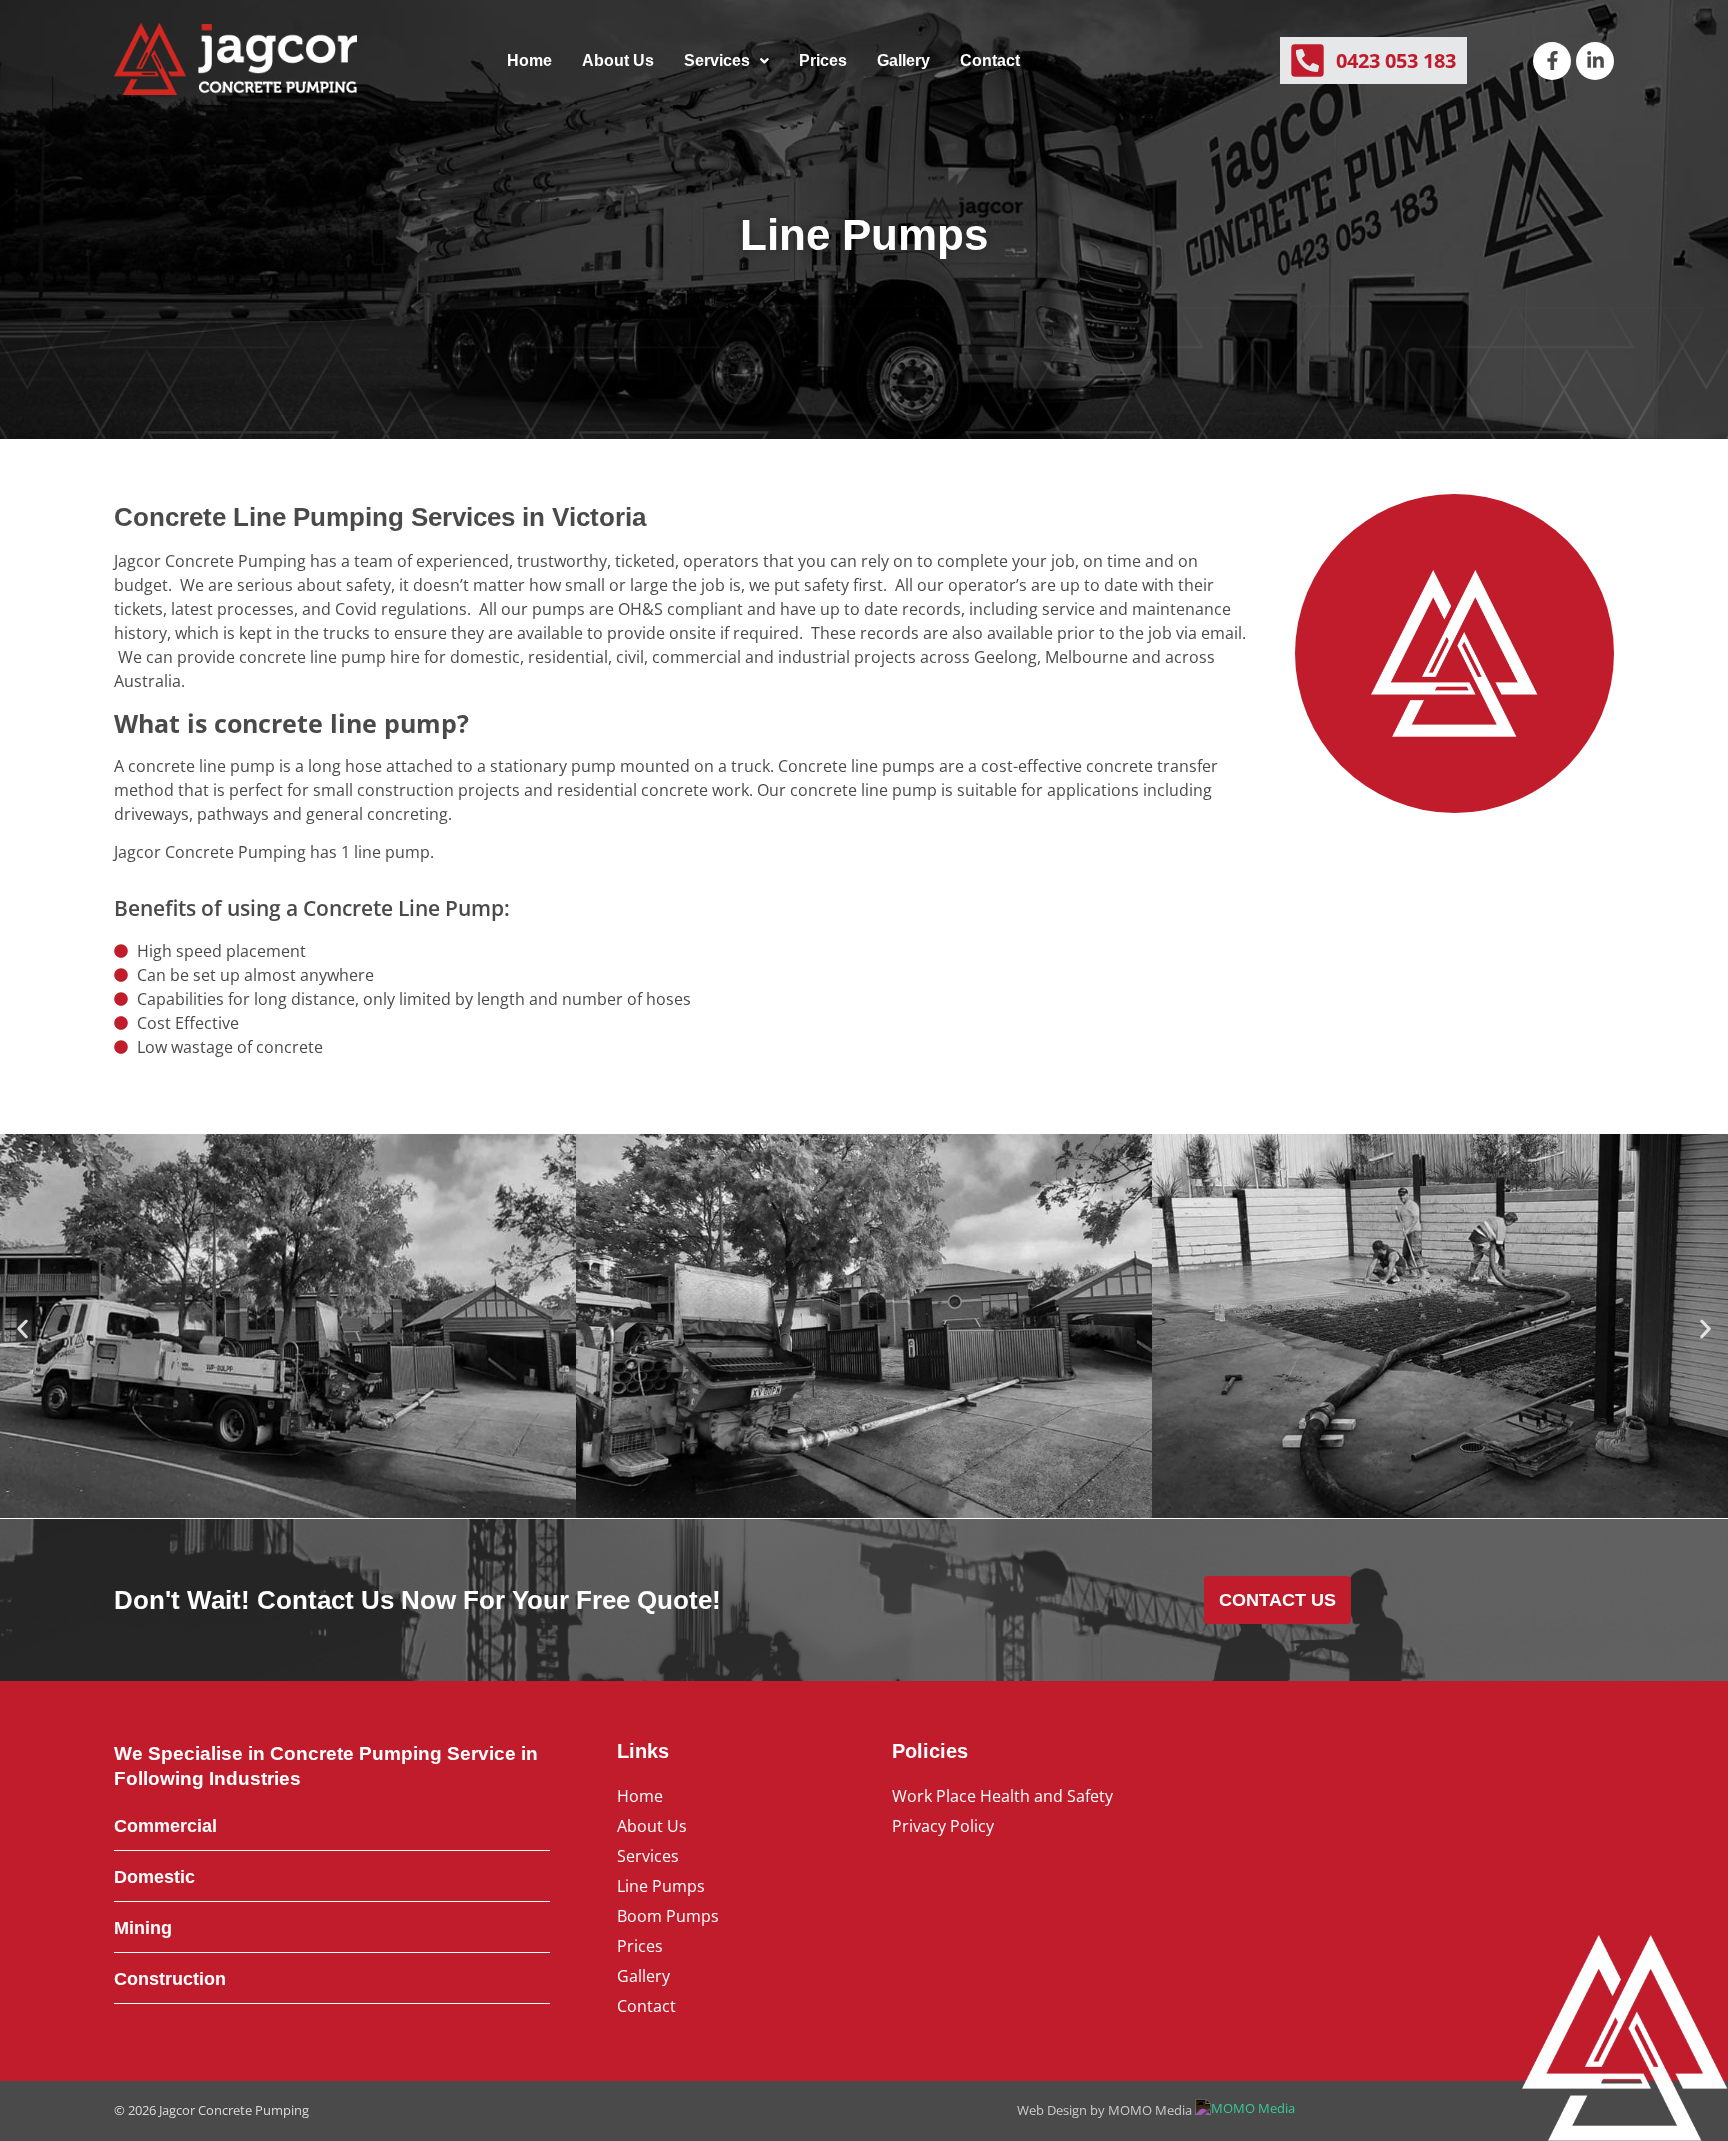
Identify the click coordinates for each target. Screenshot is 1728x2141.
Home (529, 60)
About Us (618, 60)
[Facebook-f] (1552, 61)
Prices (823, 60)
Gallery (903, 60)
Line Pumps (661, 1886)
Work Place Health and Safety (1002, 1796)
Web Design (1052, 2110)
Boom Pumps (668, 1916)
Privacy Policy (943, 1826)
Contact (990, 60)
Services (717, 60)
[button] (726, 61)
